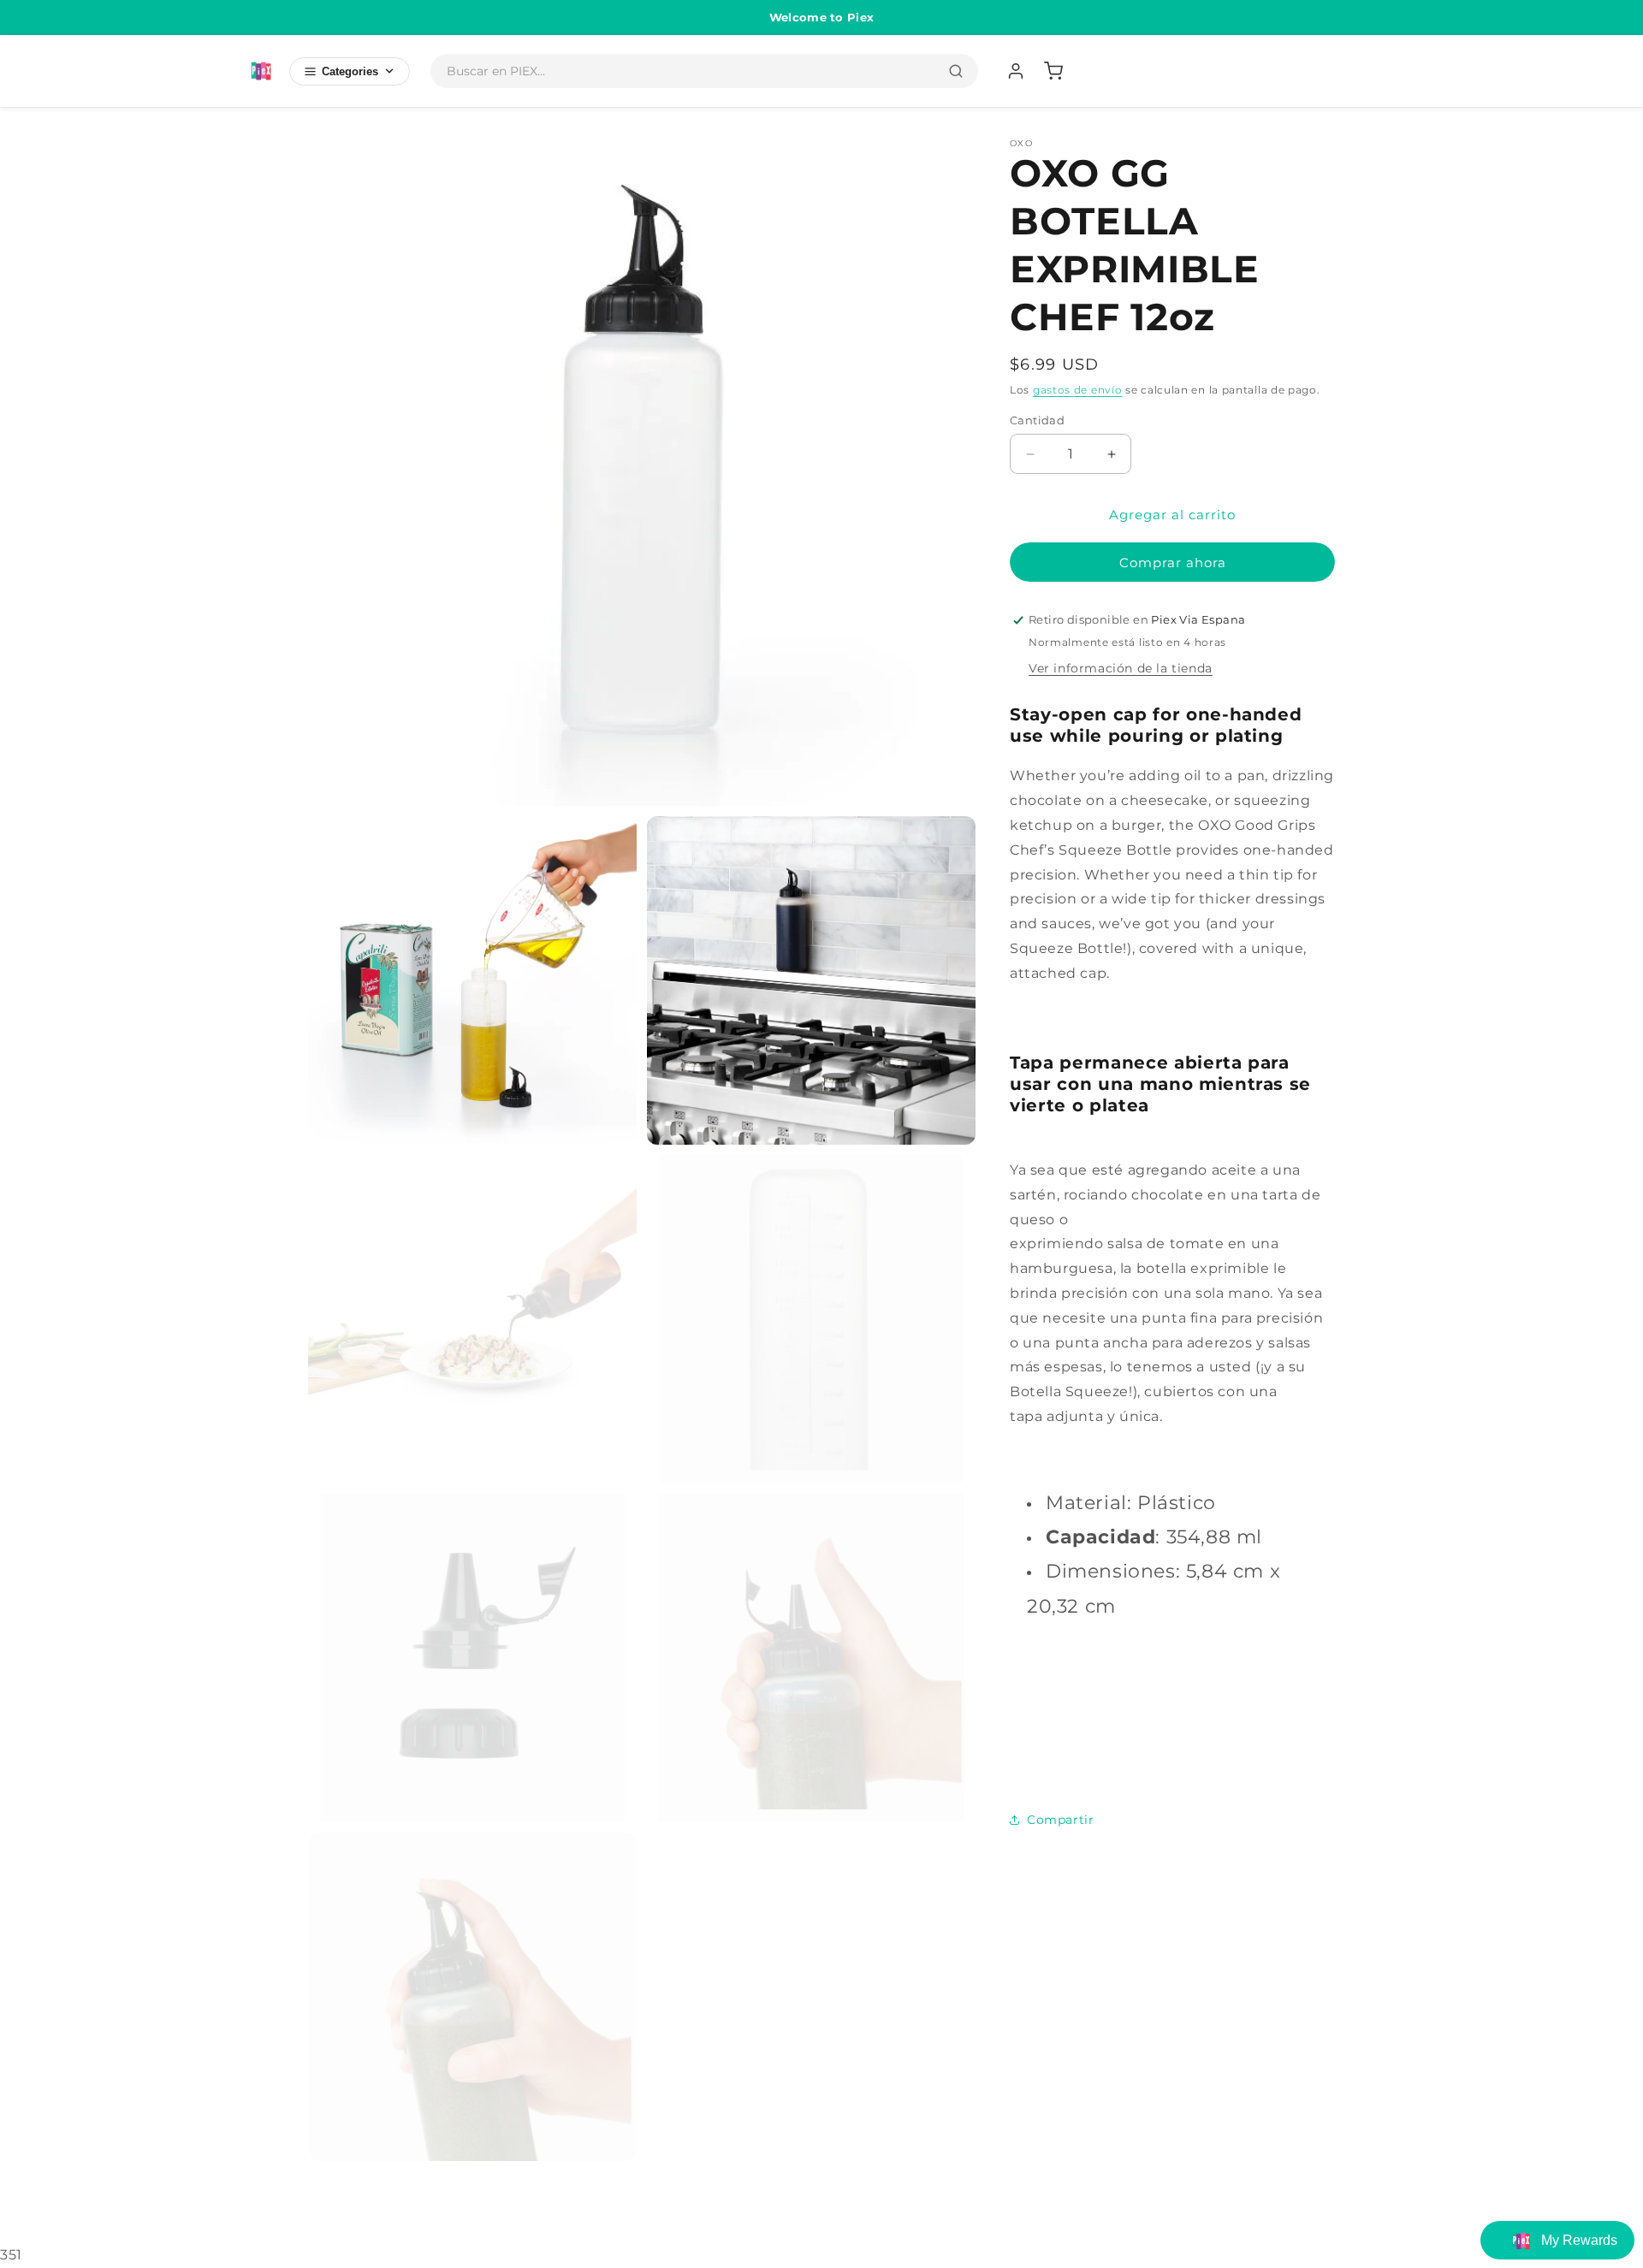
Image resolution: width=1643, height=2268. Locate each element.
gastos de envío (1078, 390)
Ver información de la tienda (1121, 668)
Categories (350, 71)
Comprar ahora (1173, 563)
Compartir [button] (1060, 1820)
